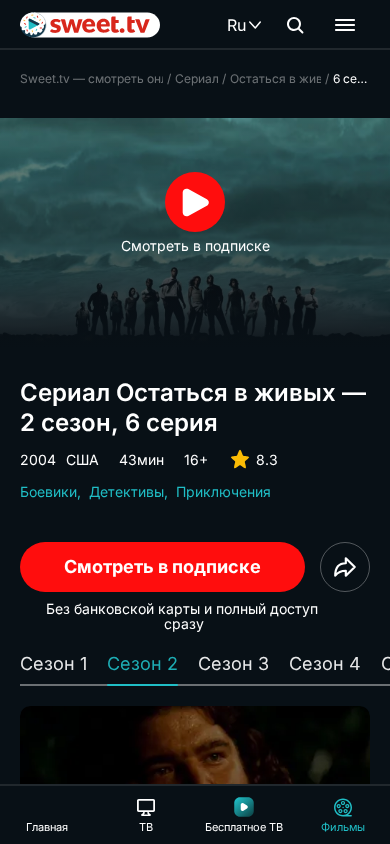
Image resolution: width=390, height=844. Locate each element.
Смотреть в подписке (162, 566)
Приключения (223, 491)
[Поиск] (295, 25)
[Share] (345, 567)
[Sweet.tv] (90, 25)
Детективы (126, 491)
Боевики (48, 491)
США (82, 459)
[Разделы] (345, 25)
